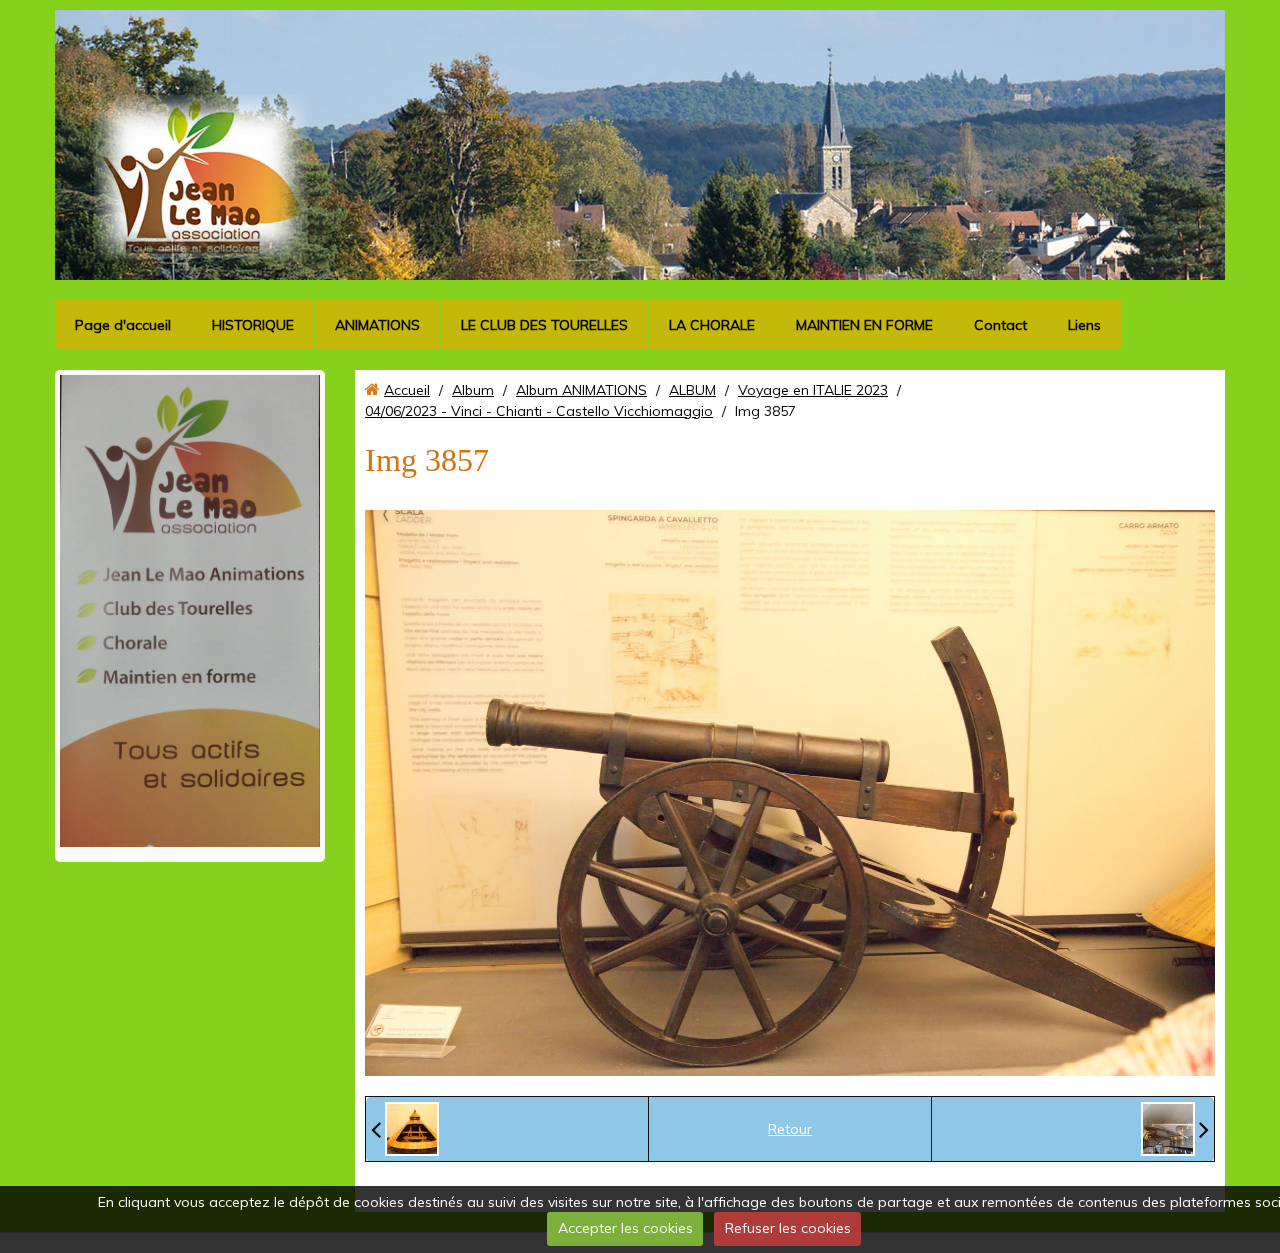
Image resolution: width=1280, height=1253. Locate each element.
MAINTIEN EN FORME (864, 325)
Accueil (407, 390)
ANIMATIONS (377, 325)
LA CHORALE (712, 325)
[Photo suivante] (1175, 1129)
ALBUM (692, 390)
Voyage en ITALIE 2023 (813, 390)
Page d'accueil (123, 325)
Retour (790, 1129)
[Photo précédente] (405, 1129)
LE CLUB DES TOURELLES (544, 325)
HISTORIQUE (253, 325)
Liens (1084, 325)
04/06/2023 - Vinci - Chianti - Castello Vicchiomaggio (539, 411)
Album (473, 390)
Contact (1000, 325)
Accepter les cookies (625, 1228)
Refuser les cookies (788, 1228)
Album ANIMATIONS (581, 390)
